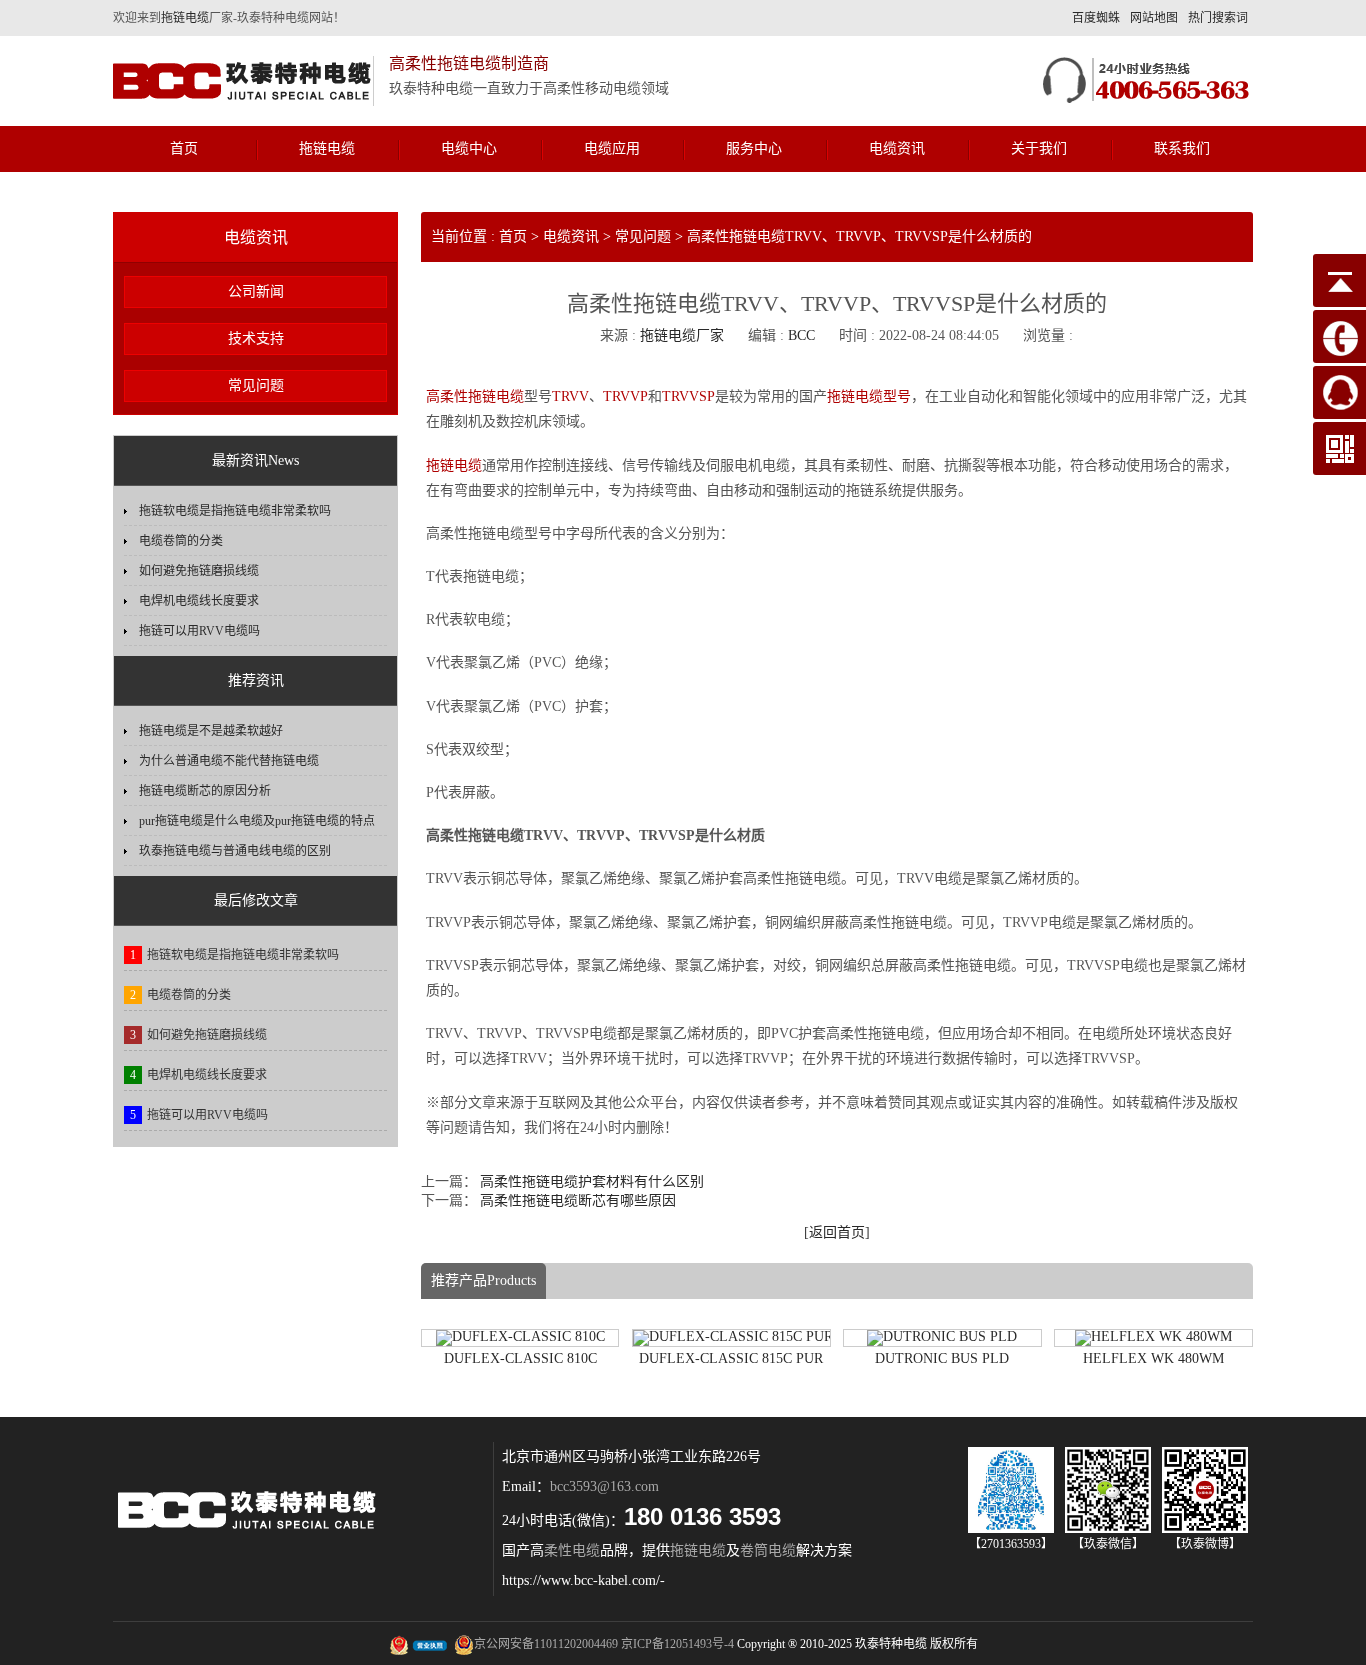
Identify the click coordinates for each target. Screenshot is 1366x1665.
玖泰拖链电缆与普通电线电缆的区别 (235, 851)
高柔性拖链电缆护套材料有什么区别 (592, 1181)
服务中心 (754, 148)
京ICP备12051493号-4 (677, 1644)
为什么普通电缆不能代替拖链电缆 (229, 761)
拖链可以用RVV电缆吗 (199, 631)
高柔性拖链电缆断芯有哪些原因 (578, 1200)
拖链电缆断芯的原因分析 (205, 791)
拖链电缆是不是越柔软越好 (211, 731)
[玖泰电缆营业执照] (419, 1644)
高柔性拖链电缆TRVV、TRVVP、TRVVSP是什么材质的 (859, 236)
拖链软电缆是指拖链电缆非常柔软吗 (235, 511)
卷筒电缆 (768, 1550)
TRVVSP (688, 396)
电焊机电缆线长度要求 (199, 601)
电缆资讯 (897, 148)
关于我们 (1039, 148)
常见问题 (256, 385)
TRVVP (625, 396)
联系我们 (1182, 148)
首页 (184, 148)
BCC (801, 335)
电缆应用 (612, 148)
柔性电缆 (572, 1550)
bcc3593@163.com (604, 1486)
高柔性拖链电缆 (475, 396)
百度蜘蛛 (1096, 18)
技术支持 (256, 338)
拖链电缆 (185, 18)
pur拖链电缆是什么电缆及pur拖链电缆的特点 (257, 821)
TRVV (570, 396)
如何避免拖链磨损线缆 (199, 571)
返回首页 (837, 1232)
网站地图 (1154, 18)
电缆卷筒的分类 (181, 541)
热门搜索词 (1218, 18)
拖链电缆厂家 (682, 335)
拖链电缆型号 (869, 396)
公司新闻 (256, 291)
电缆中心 (469, 148)
